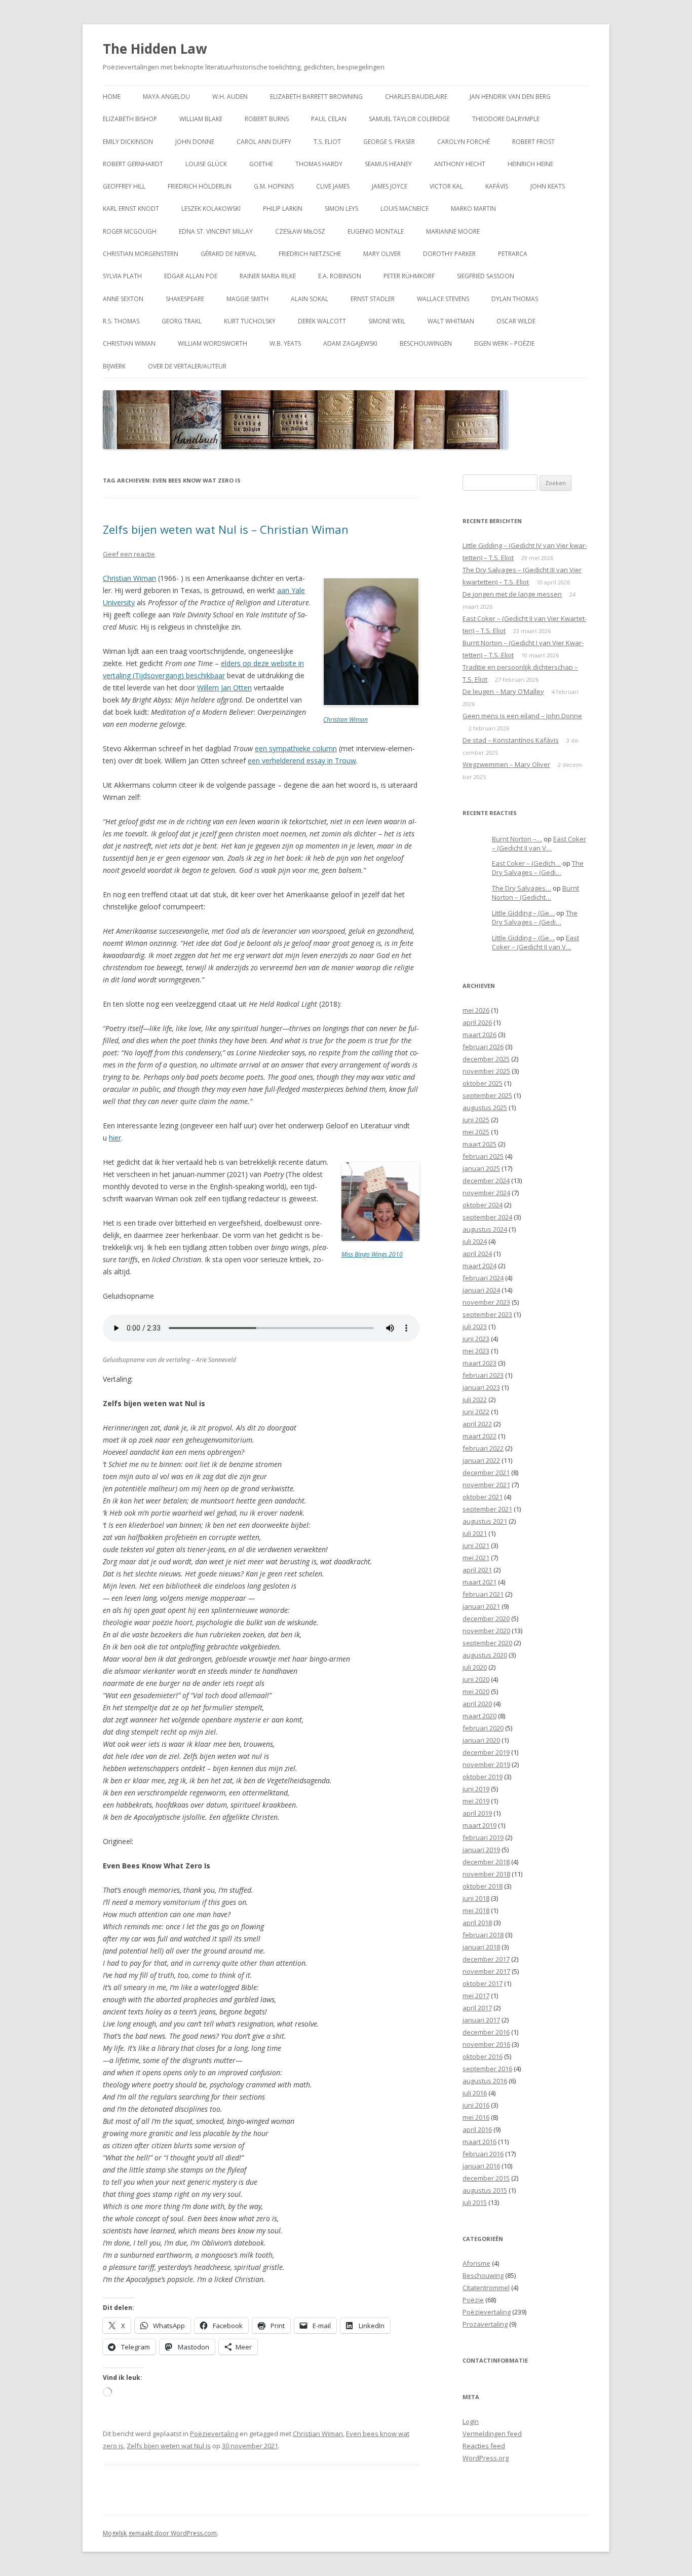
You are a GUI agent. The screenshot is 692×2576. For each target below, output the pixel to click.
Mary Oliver (382, 254)
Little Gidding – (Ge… (523, 913)
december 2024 (486, 1181)
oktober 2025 (483, 1083)
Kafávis (497, 186)
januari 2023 (481, 1387)
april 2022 (477, 1424)
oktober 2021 (483, 1497)
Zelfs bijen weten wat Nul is (169, 2446)
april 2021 (477, 1570)
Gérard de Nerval (228, 254)
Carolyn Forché (464, 142)
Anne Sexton (123, 299)
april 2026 (477, 1022)
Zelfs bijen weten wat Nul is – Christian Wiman (226, 529)
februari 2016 (483, 2154)
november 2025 (486, 1071)
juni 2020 (476, 1679)
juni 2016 (476, 2105)
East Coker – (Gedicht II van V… (539, 844)
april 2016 (477, 2129)
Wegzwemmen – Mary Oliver (506, 764)
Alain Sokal (310, 299)
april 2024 (477, 1254)
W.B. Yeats (285, 343)
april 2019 (477, 1813)
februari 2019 (483, 1837)
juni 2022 (476, 1412)
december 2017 (486, 1959)
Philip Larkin (283, 209)
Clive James (333, 186)
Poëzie (473, 2300)
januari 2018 (481, 1947)
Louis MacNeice (405, 209)
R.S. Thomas (121, 321)
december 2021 (486, 1473)
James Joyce (390, 186)
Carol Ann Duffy (264, 142)
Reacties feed (484, 2446)
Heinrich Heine (530, 164)
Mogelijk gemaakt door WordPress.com (160, 2533)
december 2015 (486, 2178)
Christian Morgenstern (141, 254)
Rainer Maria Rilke (268, 276)
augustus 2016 (485, 2081)
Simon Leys (341, 209)
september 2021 (487, 1509)
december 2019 (486, 1752)
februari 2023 (483, 1375)
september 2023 (487, 1314)
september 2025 (487, 1095)
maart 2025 (479, 1144)
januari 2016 (481, 2166)
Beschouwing (483, 2275)
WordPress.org (486, 2458)
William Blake (201, 119)
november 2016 (486, 2044)
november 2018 (486, 1874)
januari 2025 (481, 1168)
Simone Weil (387, 321)
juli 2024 (475, 1241)
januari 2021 (481, 1606)
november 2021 (486, 1485)
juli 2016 (475, 2093)
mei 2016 (476, 2117)
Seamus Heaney (388, 164)
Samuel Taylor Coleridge (409, 119)
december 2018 (486, 1862)
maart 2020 (479, 1716)
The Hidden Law (155, 49)
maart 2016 (479, 2142)
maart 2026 (479, 1035)
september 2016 (487, 2069)
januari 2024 (481, 1290)
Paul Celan (329, 119)
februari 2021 (483, 1594)
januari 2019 (481, 1850)
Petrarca (513, 254)
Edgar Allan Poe (191, 276)
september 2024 (487, 1217)
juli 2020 (475, 1667)
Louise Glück (206, 164)
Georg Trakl (182, 321)
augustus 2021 (485, 1521)
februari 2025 (483, 1156)
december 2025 (486, 1059)
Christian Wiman (129, 343)
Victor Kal (446, 186)
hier (115, 1138)
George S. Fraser (389, 142)
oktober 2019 (483, 1777)
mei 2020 (476, 1691)
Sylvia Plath (122, 276)
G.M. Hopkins (274, 186)
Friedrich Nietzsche (310, 254)
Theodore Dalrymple (506, 119)
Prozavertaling (485, 2324)
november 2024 (486, 1193)
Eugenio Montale (376, 231)
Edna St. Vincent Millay (216, 231)
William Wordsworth (213, 343)
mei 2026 (476, 1010)
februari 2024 (483, 1278)
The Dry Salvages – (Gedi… (538, 868)
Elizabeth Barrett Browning (316, 97)
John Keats (548, 186)
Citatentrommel (486, 2288)
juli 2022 (475, 1400)
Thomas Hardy (319, 164)
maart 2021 (479, 1582)
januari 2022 (481, 1460)
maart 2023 (479, 1363)
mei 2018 (476, 1910)
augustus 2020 (485, 1655)
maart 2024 (479, 1266)
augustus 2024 (485, 1229)
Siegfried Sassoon (486, 276)
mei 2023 (476, 1351)
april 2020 (477, 1704)
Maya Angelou (166, 97)
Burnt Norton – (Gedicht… (535, 893)
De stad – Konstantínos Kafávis (511, 740)
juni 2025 (476, 1120)
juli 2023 (475, 1327)
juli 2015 (475, 2202)
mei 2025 (476, 1132)
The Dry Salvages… (522, 888)
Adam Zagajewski (350, 343)
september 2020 (487, 1643)
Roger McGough (130, 231)
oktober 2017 (483, 1983)
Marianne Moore (453, 231)
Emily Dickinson (128, 142)
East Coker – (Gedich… (526, 863)
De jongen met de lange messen (512, 594)
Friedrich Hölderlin (200, 186)
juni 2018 (476, 1898)
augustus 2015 (485, 2190)
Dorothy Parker (449, 254)
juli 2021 (475, 1533)
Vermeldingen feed (492, 2434)
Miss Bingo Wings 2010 (372, 1254)
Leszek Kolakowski (211, 209)
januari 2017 (481, 2020)
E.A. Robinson (340, 276)
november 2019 (486, 1764)
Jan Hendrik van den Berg (510, 97)
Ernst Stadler (373, 299)
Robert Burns (267, 119)
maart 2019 (479, 1825)
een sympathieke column (296, 748)
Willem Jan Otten (224, 688)
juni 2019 (476, 1789)
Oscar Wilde (516, 321)
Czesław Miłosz (300, 231)
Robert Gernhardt (133, 164)
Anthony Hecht (460, 164)
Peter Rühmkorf (409, 276)
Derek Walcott (322, 321)
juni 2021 (476, 1545)
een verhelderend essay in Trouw (302, 761)
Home (112, 97)
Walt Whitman (451, 321)
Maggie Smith (247, 299)
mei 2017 (476, 1996)
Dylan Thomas (515, 299)
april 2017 (477, 2008)
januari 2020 (481, 1740)
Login (471, 2421)
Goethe (261, 164)
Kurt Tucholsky (250, 321)
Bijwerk (114, 366)
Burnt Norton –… (517, 839)
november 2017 (486, 1971)
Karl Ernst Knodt (131, 209)
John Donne (195, 142)
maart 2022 (479, 1436)
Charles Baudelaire (416, 97)
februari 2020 (483, 1728)
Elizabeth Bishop (130, 119)
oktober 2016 (483, 2056)
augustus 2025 (485, 1108)
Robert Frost (533, 142)
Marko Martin (473, 209)
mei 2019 (476, 1801)
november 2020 (486, 1631)
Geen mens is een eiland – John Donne (522, 716)
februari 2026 (483, 1047)
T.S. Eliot (327, 142)
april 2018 (477, 1923)
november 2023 (486, 1302)
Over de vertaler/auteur (187, 366)
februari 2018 (483, 1935)
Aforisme (476, 2263)
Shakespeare (185, 299)
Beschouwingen (426, 343)
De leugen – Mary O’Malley (503, 691)
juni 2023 (476, 1339)
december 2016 (486, 2032)
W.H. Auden (230, 97)
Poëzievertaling (214, 2434)
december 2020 (486, 1618)
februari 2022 (483, 1448)
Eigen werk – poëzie (504, 343)
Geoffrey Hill (124, 186)
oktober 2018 (483, 1886)
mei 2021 (476, 1558)
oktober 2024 (483, 1205)
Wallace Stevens (443, 299)
